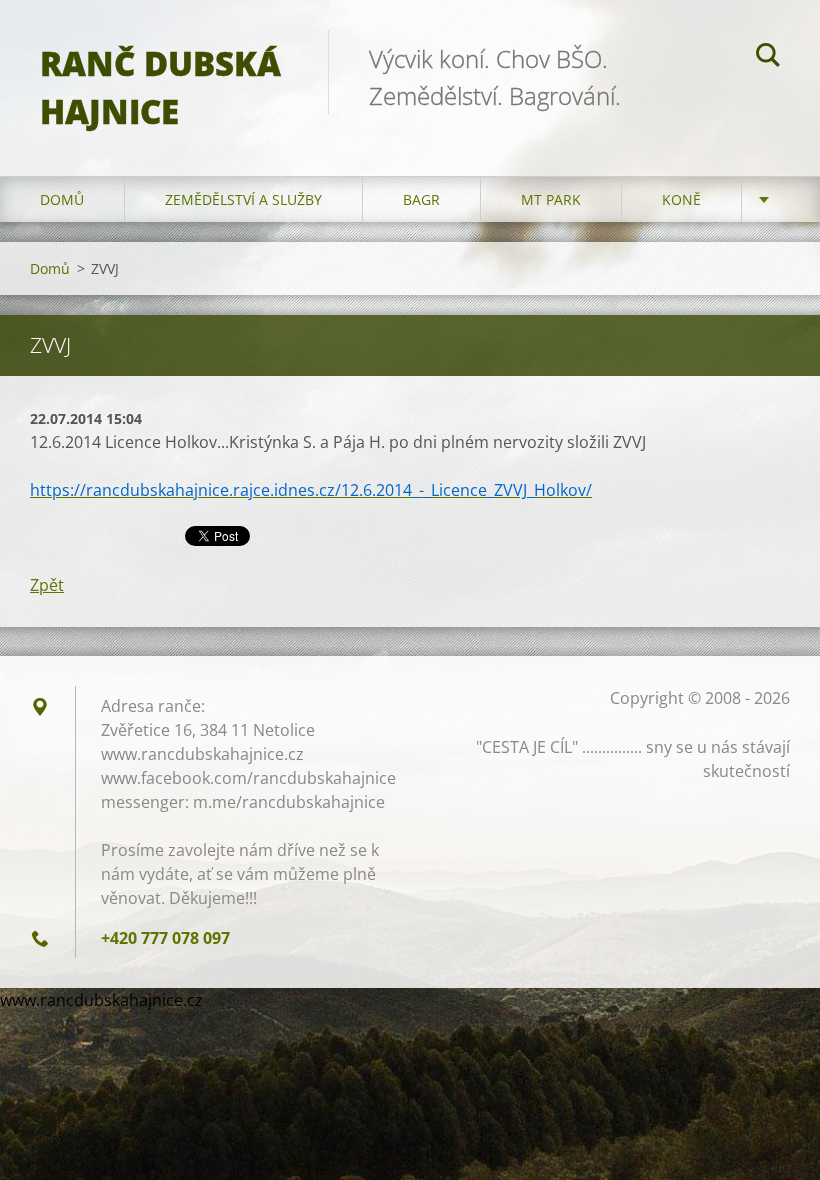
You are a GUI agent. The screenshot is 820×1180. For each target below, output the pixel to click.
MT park (551, 199)
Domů (62, 199)
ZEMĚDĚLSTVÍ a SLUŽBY (243, 199)
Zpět (47, 585)
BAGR (421, 199)
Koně (681, 199)
